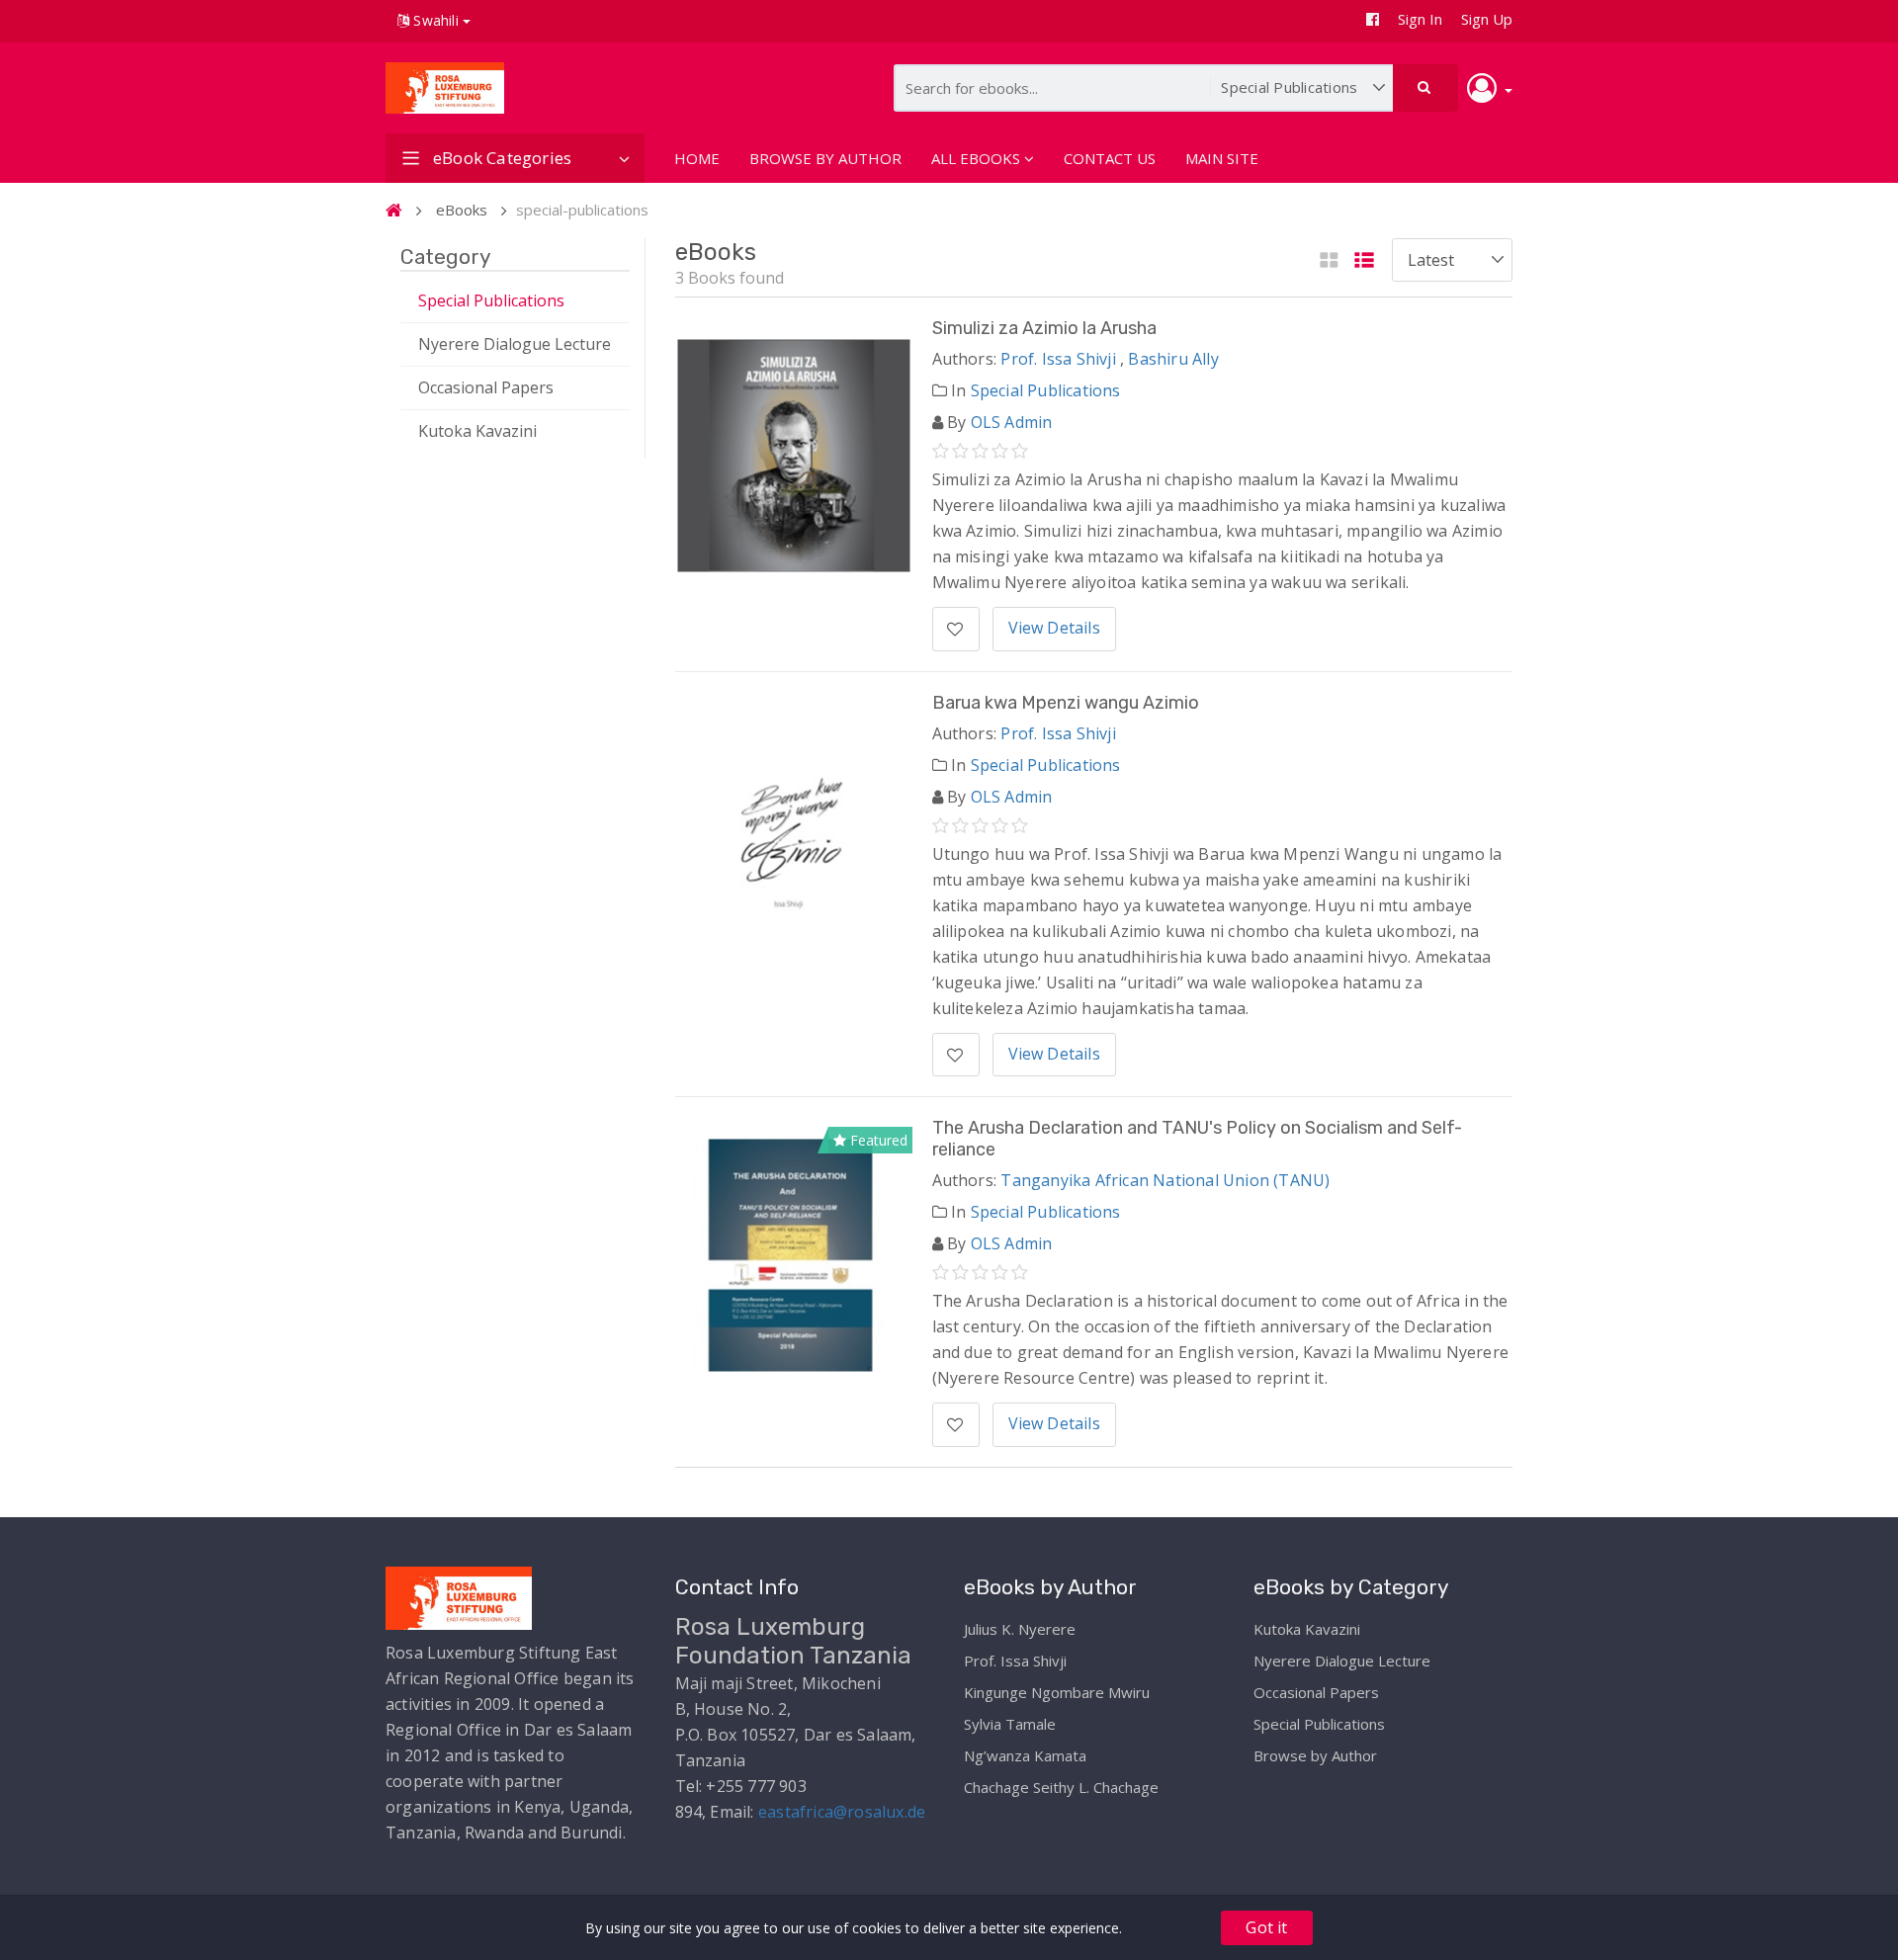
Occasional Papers (486, 387)
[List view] (1364, 261)
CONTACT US (1110, 158)
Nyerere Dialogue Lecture (515, 344)
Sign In (1420, 19)
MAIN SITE (1222, 158)
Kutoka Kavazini (477, 431)
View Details (1054, 628)
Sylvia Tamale (1010, 1724)
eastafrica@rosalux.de (842, 1812)
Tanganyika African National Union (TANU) (1165, 1180)
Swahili (436, 20)
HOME (697, 158)
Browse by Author (1315, 1755)
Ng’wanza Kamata (1025, 1755)
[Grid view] (1329, 261)
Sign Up (1487, 19)
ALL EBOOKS (976, 158)
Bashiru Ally (1173, 359)
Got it (1266, 1927)
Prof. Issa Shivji (1058, 359)
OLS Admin (1012, 422)
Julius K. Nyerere (1020, 1629)
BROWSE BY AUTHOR (825, 158)
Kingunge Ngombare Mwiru (1057, 1692)
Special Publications (491, 300)
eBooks (462, 210)
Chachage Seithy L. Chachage (1061, 1787)
